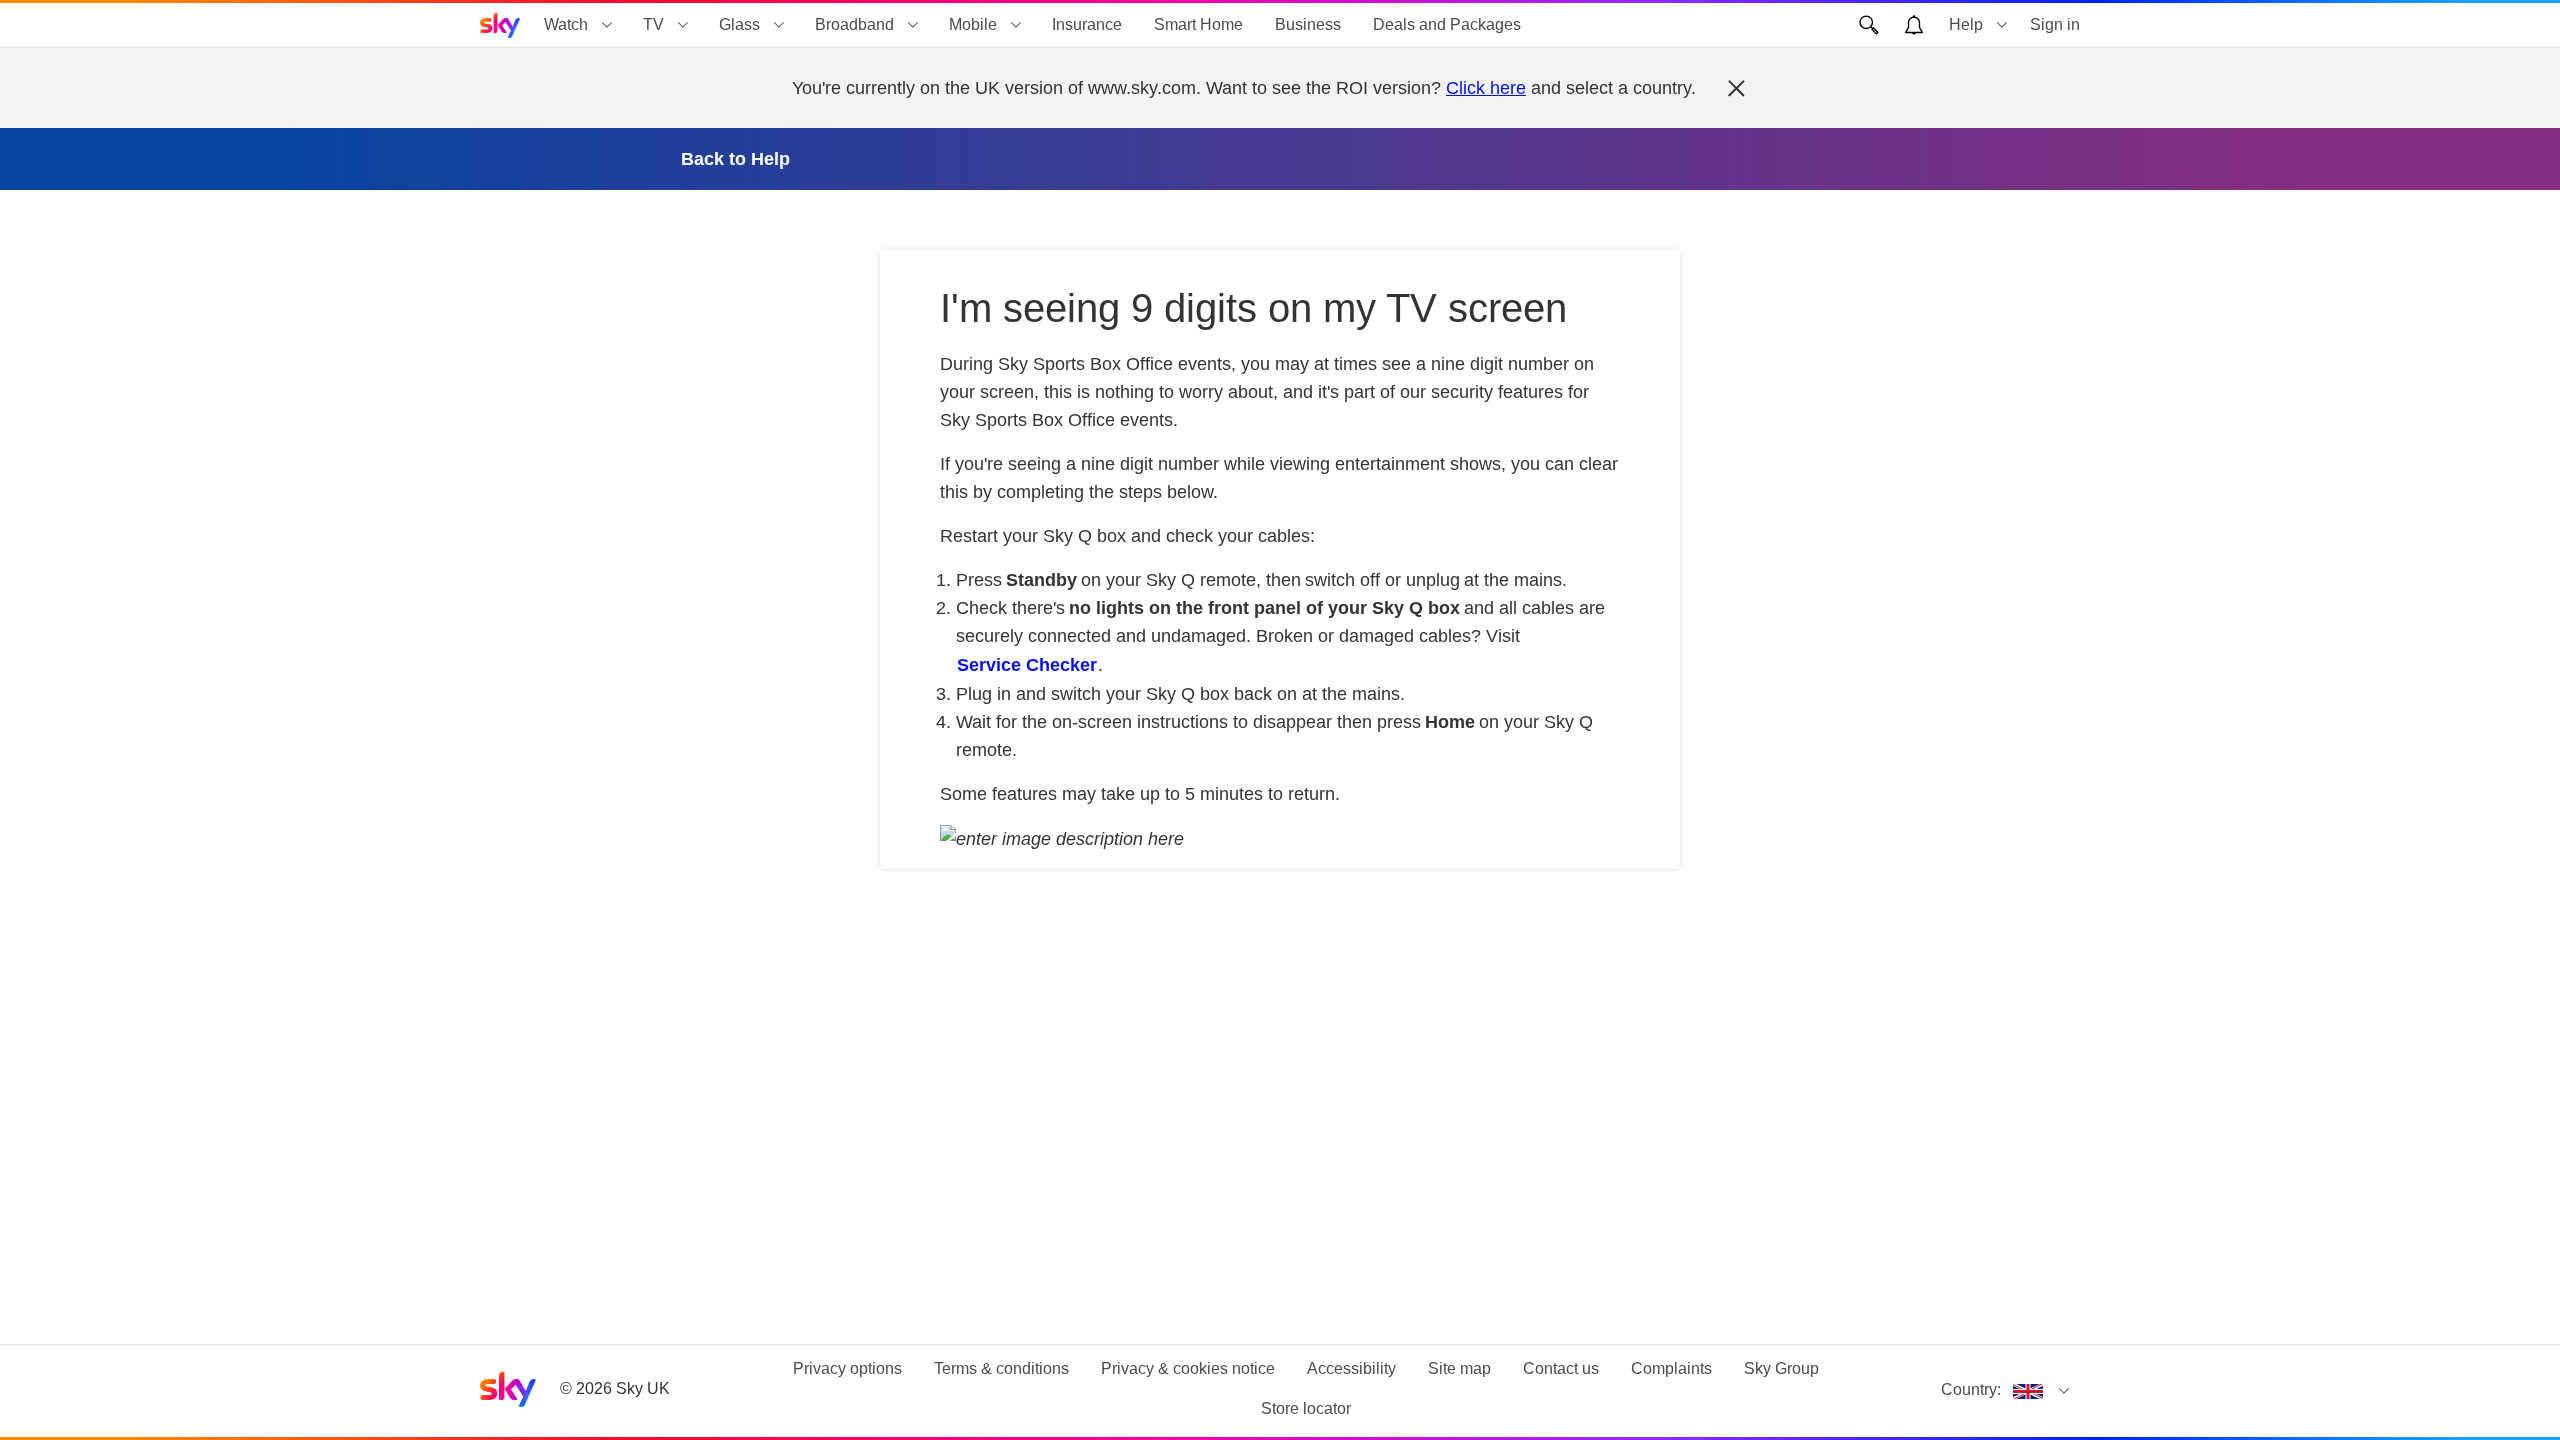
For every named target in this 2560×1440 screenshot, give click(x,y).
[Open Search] (1869, 25)
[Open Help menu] (2002, 25)
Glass (739, 24)
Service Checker (1027, 665)
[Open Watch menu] (607, 25)
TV (653, 24)
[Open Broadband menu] (913, 25)
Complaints (1671, 1368)
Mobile (973, 24)
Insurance (1087, 24)
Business (1308, 24)
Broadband (854, 24)
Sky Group (1781, 1368)
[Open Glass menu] (779, 25)
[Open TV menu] (683, 25)
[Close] (1736, 88)
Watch (566, 24)
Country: (1971, 1389)
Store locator (1306, 1408)
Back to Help (735, 159)
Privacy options (847, 1368)
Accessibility (1351, 1368)
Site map (1459, 1368)
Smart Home (1198, 24)
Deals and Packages (1447, 24)
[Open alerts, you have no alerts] (1914, 25)
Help (1966, 24)
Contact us (1561, 1368)
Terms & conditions (1001, 1368)
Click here (1486, 88)
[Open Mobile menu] (1016, 25)
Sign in (2055, 24)
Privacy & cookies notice (1188, 1368)
